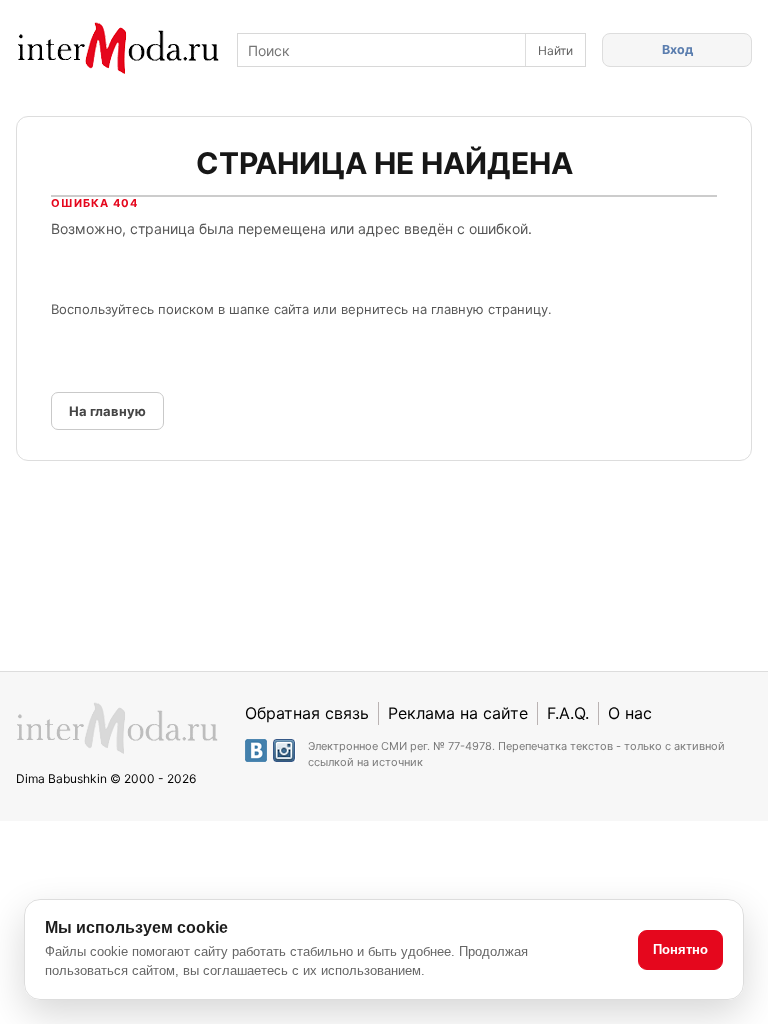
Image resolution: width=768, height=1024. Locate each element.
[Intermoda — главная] (118, 48)
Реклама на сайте (458, 713)
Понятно (680, 949)
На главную (107, 411)
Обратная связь (307, 713)
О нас (630, 713)
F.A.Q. (568, 713)
